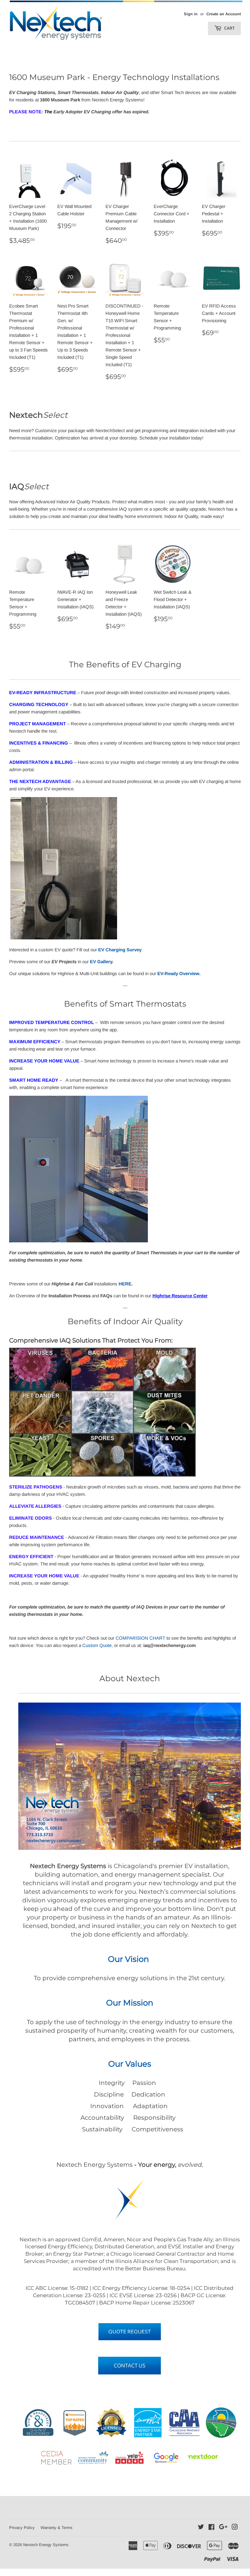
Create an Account (224, 14)
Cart (229, 28)
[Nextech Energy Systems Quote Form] (130, 2332)
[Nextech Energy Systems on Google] (223, 2528)
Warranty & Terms (57, 2528)
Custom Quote (97, 1645)
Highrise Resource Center (180, 1296)
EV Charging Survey (120, 950)
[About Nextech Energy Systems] (130, 2365)
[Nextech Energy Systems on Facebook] (211, 2528)
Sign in (191, 14)
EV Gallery (101, 962)
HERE (125, 1284)
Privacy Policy (22, 2528)
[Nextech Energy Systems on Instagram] (235, 2528)
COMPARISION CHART (140, 1638)
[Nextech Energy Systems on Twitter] (201, 2528)
